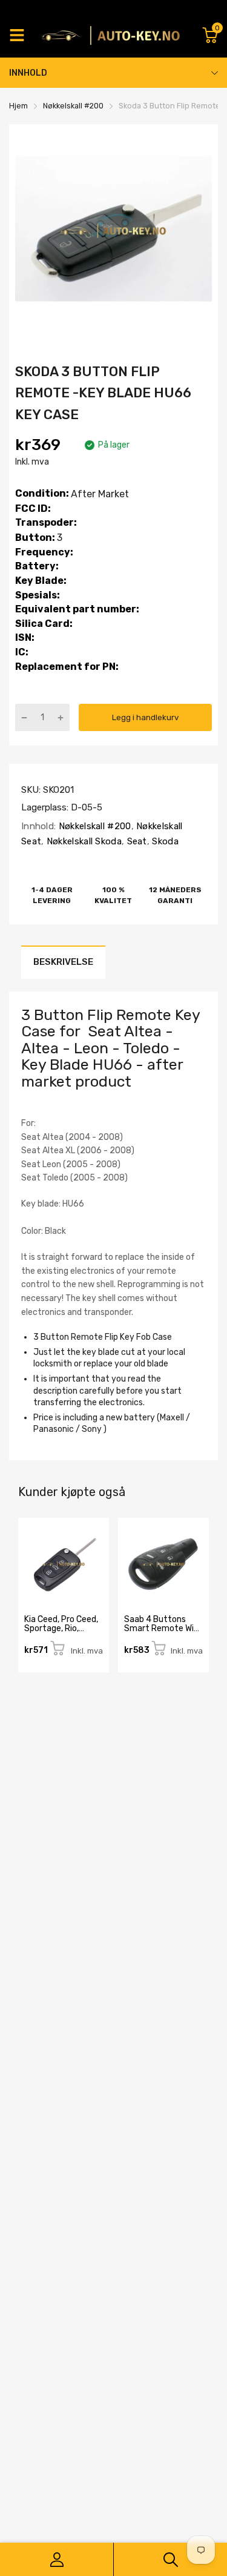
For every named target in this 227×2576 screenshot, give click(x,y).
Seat (136, 841)
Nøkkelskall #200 (93, 826)
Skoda (164, 841)
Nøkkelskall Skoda (83, 841)
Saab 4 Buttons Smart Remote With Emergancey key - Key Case (163, 1633)
